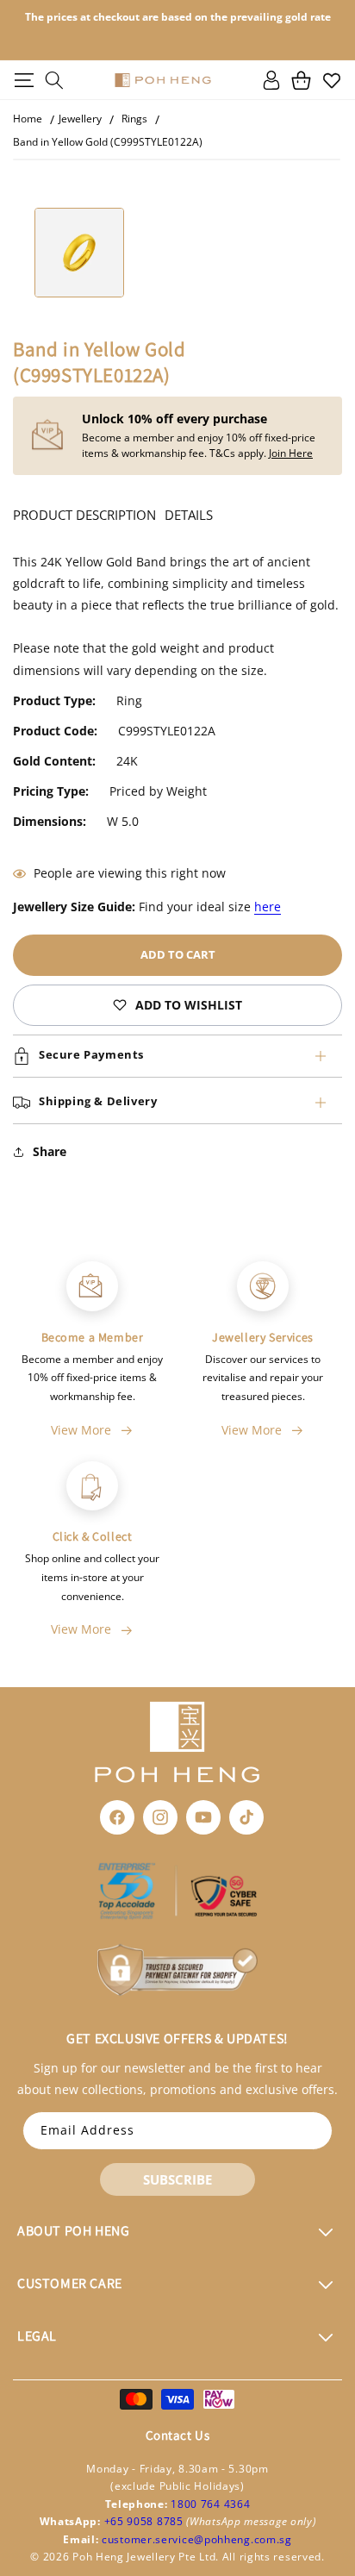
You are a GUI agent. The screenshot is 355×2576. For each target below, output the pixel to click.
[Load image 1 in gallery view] (79, 253)
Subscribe (177, 2179)
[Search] (54, 80)
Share (50, 1151)
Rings (134, 119)
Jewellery (80, 119)
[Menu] (24, 80)
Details (189, 515)
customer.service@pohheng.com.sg (197, 2539)
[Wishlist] (331, 80)
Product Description (84, 515)
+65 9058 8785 (146, 2521)
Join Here (291, 453)
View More (81, 1430)
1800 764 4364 (210, 2504)
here (268, 907)
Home (28, 119)
